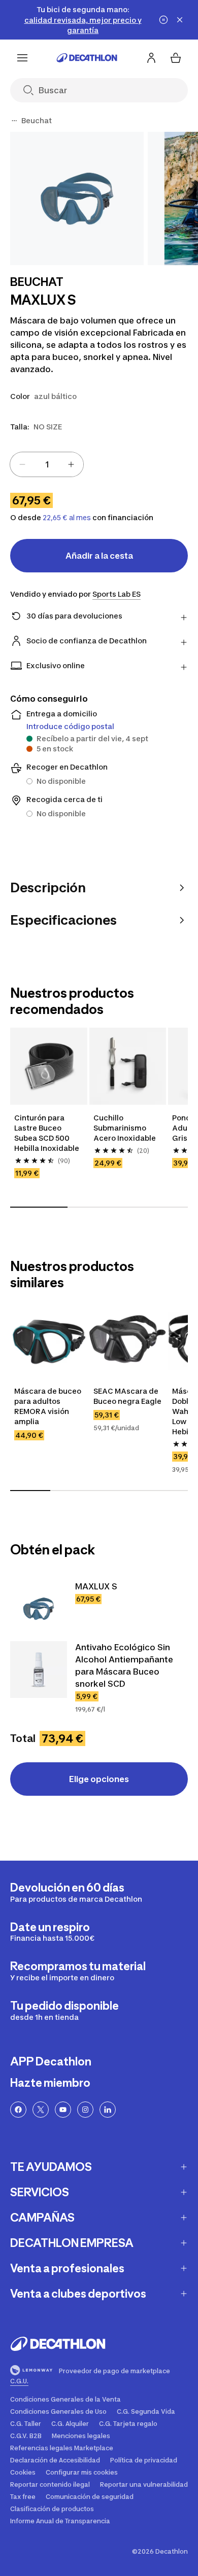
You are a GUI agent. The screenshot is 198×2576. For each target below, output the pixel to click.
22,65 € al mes (67, 518)
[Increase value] (71, 464)
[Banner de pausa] (163, 20)
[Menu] (22, 58)
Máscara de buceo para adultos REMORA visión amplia (48, 1406)
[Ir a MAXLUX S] (39, 1609)
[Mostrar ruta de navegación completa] (14, 121)
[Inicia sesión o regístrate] (151, 58)
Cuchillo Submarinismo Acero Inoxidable (125, 1128)
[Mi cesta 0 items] (176, 58)
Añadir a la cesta (99, 556)
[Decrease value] (22, 464)
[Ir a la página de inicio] (87, 58)
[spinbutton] (47, 464)
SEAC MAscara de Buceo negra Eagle (127, 1396)
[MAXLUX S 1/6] (77, 198)
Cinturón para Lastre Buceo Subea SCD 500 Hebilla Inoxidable (47, 1133)
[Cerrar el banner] (180, 20)
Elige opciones (99, 1779)
